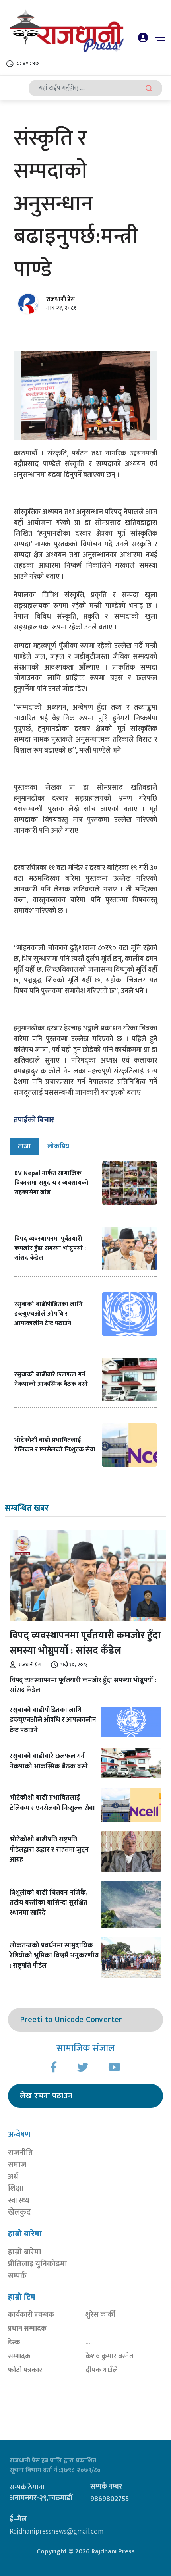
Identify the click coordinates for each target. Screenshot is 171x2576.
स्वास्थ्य (19, 2200)
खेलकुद (19, 2212)
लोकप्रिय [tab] (58, 1146)
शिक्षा (16, 2188)
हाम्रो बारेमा (25, 2252)
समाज (17, 2165)
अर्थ (13, 2177)
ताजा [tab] (24, 1146)
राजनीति (20, 2153)
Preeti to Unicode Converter (71, 2020)
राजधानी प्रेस (60, 299)
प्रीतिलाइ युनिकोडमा (38, 2264)
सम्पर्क (17, 2276)
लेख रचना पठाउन (46, 2096)
